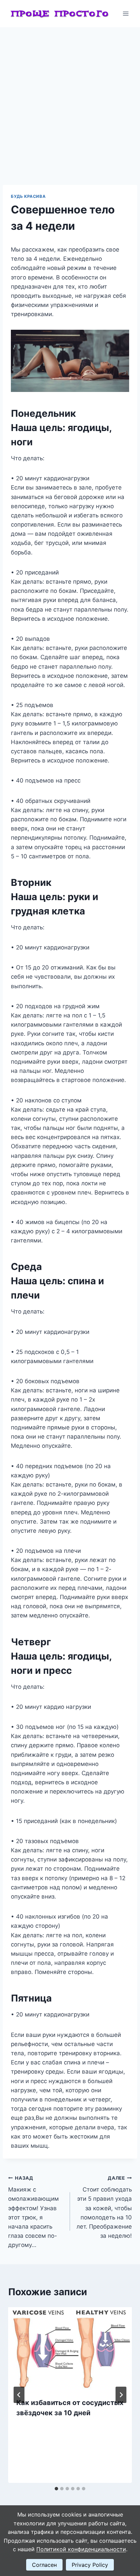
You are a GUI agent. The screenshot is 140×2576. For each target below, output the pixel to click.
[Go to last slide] (19, 2395)
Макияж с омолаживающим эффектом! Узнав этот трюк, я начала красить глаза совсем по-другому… (33, 2212)
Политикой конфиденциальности (81, 2549)
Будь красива (28, 196)
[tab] (56, 2489)
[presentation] (70, 2348)
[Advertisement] (70, 101)
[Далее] (121, 2395)
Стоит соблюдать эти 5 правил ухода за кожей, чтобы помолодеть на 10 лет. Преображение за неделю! (104, 2207)
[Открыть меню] (126, 13)
